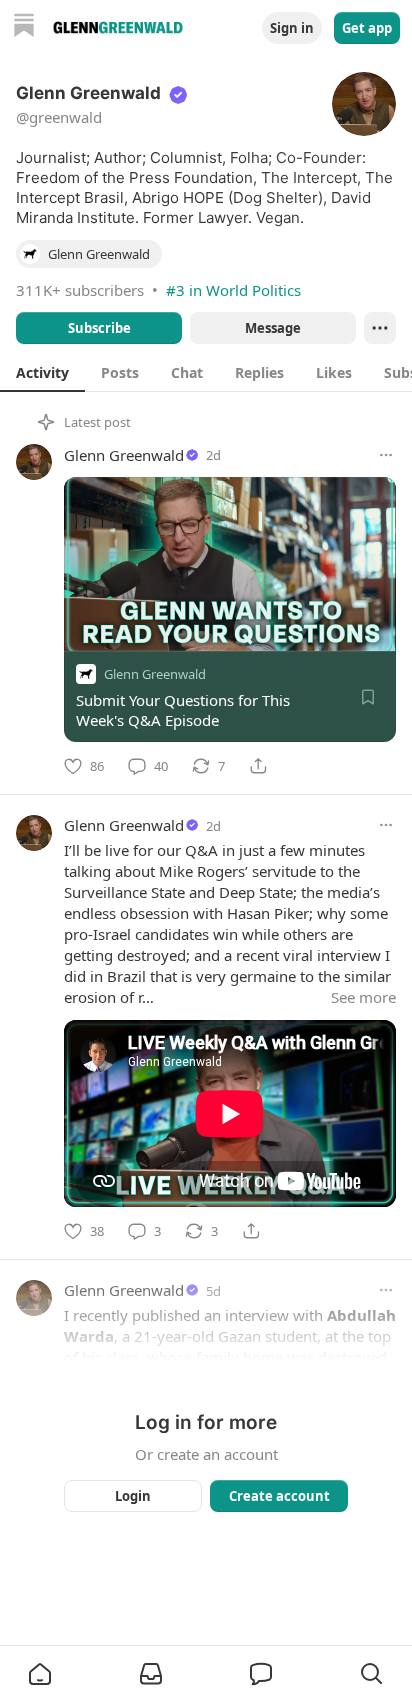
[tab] (42, 372)
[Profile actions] (380, 328)
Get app (367, 28)
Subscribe (99, 328)
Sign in (292, 28)
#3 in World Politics (233, 290)
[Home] (24, 27)
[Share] (258, 766)
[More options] (386, 455)
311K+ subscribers (80, 290)
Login (133, 1496)
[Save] (368, 697)
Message (273, 328)
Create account (279, 1496)
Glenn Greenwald (124, 455)
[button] (40, 1674)
